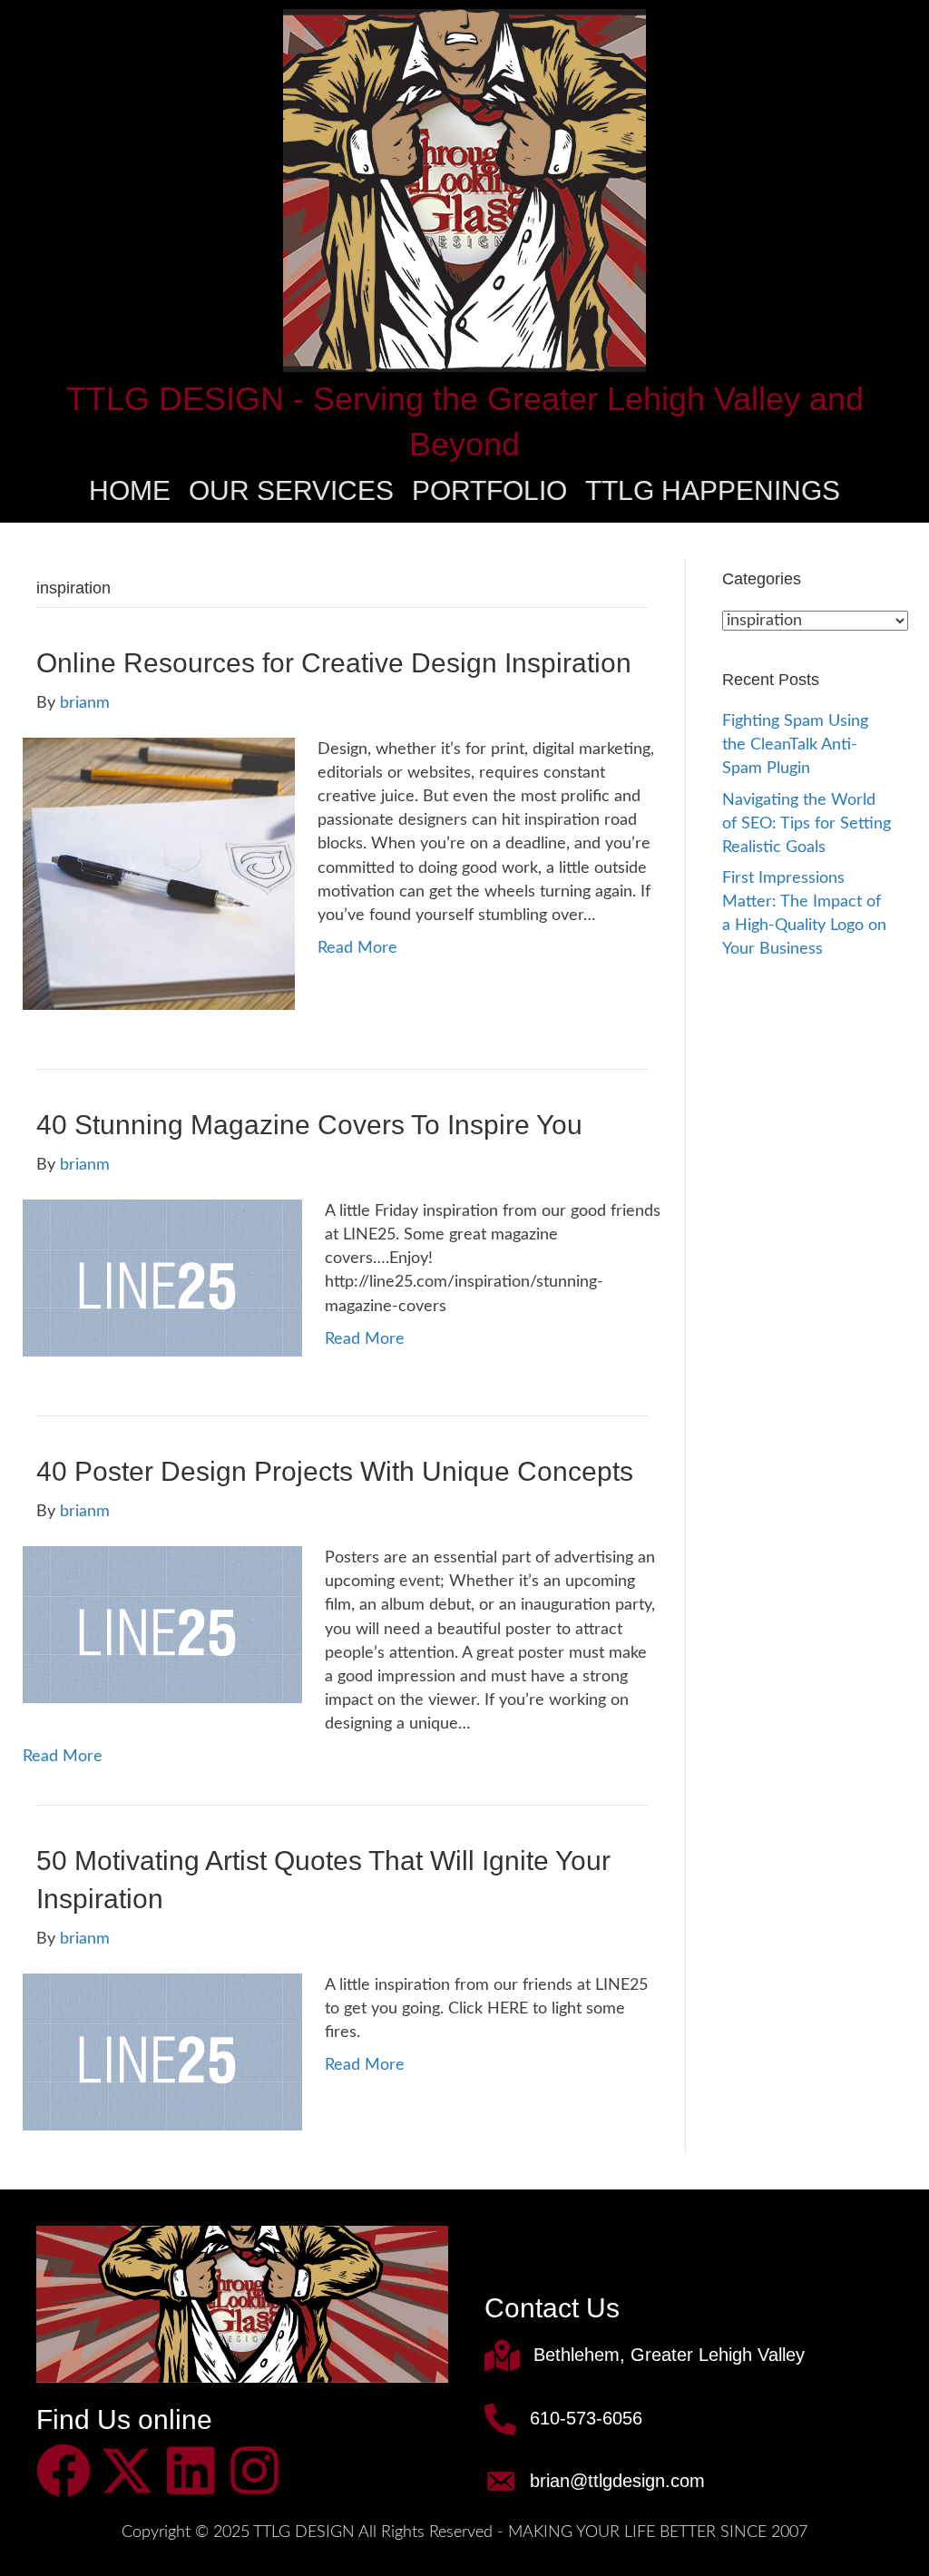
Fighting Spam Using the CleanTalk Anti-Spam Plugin (795, 745)
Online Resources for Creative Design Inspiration (334, 663)
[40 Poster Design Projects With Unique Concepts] (162, 1624)
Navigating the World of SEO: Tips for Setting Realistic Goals (807, 824)
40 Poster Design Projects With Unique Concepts (335, 1471)
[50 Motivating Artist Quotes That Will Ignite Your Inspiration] (162, 2052)
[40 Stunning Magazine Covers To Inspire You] (162, 1278)
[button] (64, 2471)
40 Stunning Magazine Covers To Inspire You (309, 1125)
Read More (357, 948)
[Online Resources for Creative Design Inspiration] (159, 874)
